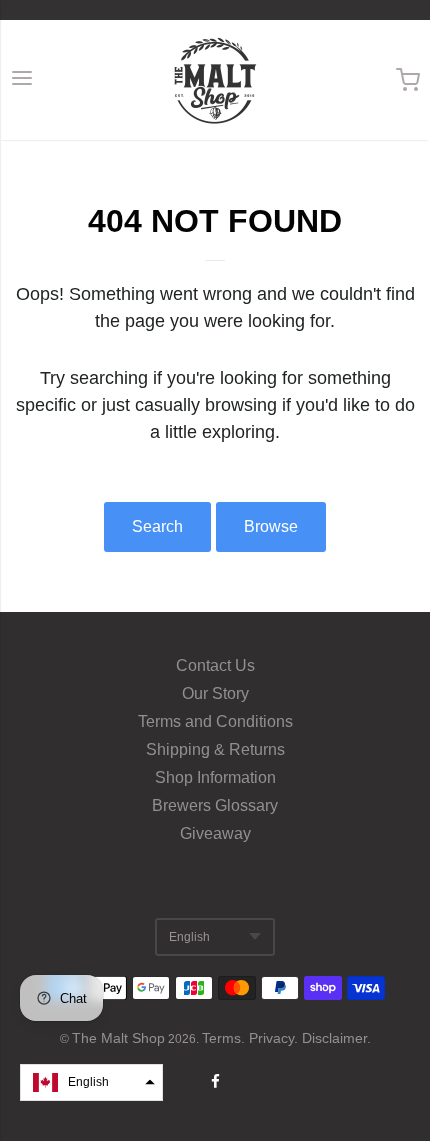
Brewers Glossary (215, 805)
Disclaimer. (336, 1038)
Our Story (215, 693)
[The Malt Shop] (215, 80)
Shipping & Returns (215, 749)
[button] (91, 1082)
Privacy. (275, 1038)
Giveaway (215, 833)
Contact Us (215, 665)
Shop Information (215, 777)
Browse (271, 526)
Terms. (225, 1038)
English (189, 937)
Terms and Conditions (215, 721)
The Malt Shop (118, 1038)
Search (157, 526)
